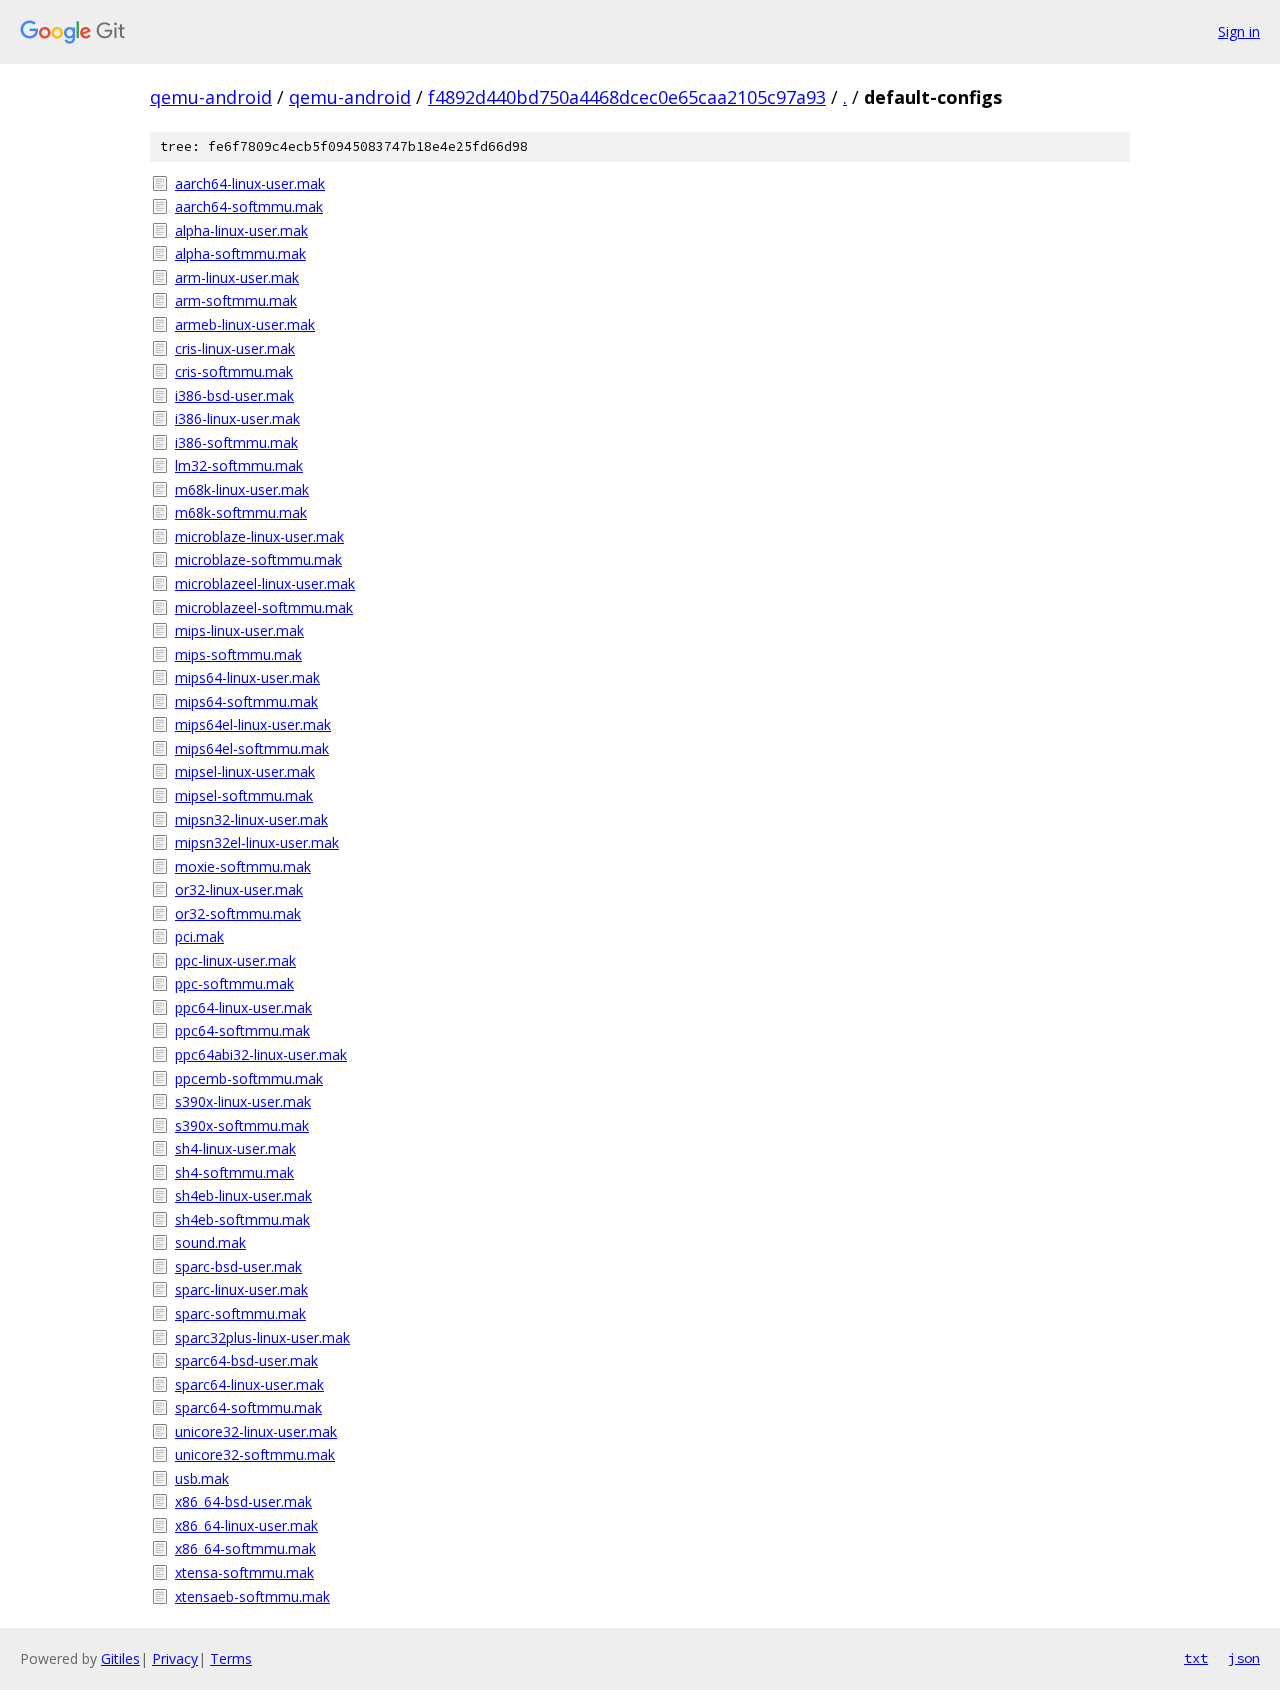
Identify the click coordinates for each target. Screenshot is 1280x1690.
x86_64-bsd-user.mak (243, 1501)
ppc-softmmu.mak (234, 983)
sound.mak (210, 1242)
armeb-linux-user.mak (245, 324)
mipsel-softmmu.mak (244, 795)
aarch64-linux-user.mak (250, 183)
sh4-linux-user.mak (235, 1148)
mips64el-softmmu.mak (252, 748)
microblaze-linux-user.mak (259, 536)
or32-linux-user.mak (239, 889)
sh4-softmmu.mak (234, 1172)
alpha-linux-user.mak (241, 230)
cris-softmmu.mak (234, 371)
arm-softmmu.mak (236, 300)
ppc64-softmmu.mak (242, 1030)
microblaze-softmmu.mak (258, 559)
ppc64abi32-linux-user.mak (261, 1054)
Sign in (1239, 31)
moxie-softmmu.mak (243, 866)
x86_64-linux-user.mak (246, 1525)
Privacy (175, 1658)
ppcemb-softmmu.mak (249, 1078)
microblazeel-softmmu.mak (264, 607)
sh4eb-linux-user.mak (243, 1195)
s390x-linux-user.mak (243, 1101)
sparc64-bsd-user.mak (246, 1360)
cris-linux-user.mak (235, 348)
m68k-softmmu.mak (241, 512)
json (1244, 1658)
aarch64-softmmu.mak (249, 206)
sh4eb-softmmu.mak (242, 1219)
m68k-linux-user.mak (242, 489)
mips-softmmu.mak (238, 654)
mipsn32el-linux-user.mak (257, 842)
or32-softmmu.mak (238, 913)
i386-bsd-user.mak (234, 395)
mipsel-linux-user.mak (245, 771)
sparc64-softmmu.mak (248, 1407)
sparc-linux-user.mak (241, 1289)
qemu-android (211, 97)
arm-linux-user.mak (237, 277)
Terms (231, 1658)
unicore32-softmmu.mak (255, 1454)
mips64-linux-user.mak (247, 677)
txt (1196, 1658)
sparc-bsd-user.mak (238, 1266)
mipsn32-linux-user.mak (251, 819)
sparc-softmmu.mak (240, 1313)
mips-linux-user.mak (239, 630)
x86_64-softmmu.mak (245, 1548)
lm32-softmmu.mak (239, 465)
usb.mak (202, 1478)
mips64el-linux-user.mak (253, 724)
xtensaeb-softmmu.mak (252, 1596)
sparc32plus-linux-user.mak (262, 1337)
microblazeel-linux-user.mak (265, 583)
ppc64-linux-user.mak (243, 1007)
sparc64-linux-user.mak (249, 1384)
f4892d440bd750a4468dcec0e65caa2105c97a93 (627, 97)
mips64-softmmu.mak (246, 701)
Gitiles (120, 1658)
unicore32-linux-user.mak (256, 1431)
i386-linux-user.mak (237, 418)
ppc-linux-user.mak (235, 960)
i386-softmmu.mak (236, 442)
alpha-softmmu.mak (240, 253)
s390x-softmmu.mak (242, 1125)
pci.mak (199, 936)
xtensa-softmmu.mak (244, 1572)
